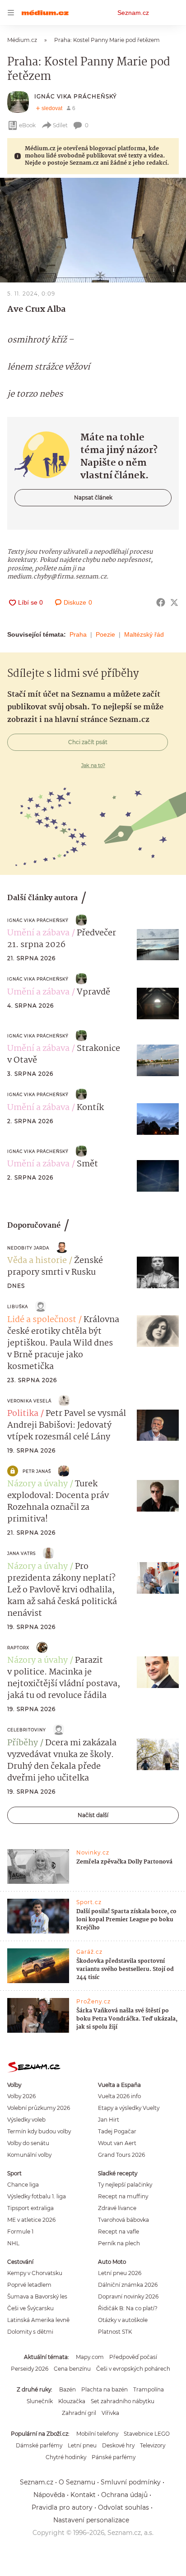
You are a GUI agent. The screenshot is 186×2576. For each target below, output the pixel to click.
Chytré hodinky (66, 2457)
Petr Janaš (37, 1471)
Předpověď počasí (133, 2357)
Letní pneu (82, 2445)
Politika (23, 1414)
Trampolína (149, 2389)
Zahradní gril (79, 2413)
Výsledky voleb (26, 2120)
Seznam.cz (133, 13)
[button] (93, 230)
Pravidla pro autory (62, 2507)
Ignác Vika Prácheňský (76, 96)
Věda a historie (37, 1261)
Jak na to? (93, 765)
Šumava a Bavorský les (37, 2296)
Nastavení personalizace (91, 2520)
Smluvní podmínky (131, 2482)
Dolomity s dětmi (30, 2332)
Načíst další (93, 1815)
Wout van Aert (117, 2143)
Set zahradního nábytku (123, 2401)
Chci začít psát (88, 742)
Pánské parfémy (114, 2457)
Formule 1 (20, 2231)
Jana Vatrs (21, 1553)
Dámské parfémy (39, 2445)
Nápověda (49, 2495)
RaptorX (18, 1648)
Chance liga (23, 2185)
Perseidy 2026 (30, 2369)
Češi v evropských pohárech (133, 2369)
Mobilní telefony (97, 2434)
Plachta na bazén (105, 2389)
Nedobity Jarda (28, 1248)
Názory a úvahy (37, 1484)
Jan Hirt (109, 2120)
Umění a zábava (38, 933)
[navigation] (11, 13)
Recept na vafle (119, 2231)
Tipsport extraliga (30, 2208)
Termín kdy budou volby (39, 2131)
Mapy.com (90, 2357)
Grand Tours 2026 (121, 2155)
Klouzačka (72, 2401)
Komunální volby (29, 2155)
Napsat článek (93, 497)
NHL (13, 2243)
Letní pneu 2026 (120, 2273)
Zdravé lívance (117, 2208)
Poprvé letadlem (29, 2285)
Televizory (153, 2445)
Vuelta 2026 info (119, 2096)
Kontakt (83, 2495)
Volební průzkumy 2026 (39, 2108)
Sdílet (60, 125)
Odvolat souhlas (123, 2507)
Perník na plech (119, 2243)
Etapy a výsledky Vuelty (129, 2108)
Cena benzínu (72, 2369)
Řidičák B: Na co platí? (128, 2308)
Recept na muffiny (123, 2196)
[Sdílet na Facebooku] (161, 602)
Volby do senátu (28, 2143)
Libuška (18, 1306)
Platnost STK (115, 2332)
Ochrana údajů (124, 2495)
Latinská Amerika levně (38, 2320)
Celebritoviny (27, 1730)
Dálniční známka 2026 (128, 2285)
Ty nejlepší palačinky (125, 2185)
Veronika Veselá (29, 1401)
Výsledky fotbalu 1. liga (37, 2196)
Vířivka (110, 2413)
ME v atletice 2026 (31, 2220)
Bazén (67, 2389)
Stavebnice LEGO (147, 2434)
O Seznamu (77, 2482)
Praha (78, 634)
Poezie (105, 634)
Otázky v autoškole (123, 2320)
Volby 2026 (21, 2096)
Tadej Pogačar (117, 2131)
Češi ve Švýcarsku (30, 2308)
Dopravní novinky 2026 (128, 2296)
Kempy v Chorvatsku (35, 2273)
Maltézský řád (144, 634)
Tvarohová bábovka (123, 2220)
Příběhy (23, 1743)
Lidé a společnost (42, 1320)
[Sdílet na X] (174, 602)
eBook (27, 125)
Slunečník (40, 2401)
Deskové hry (118, 2445)
